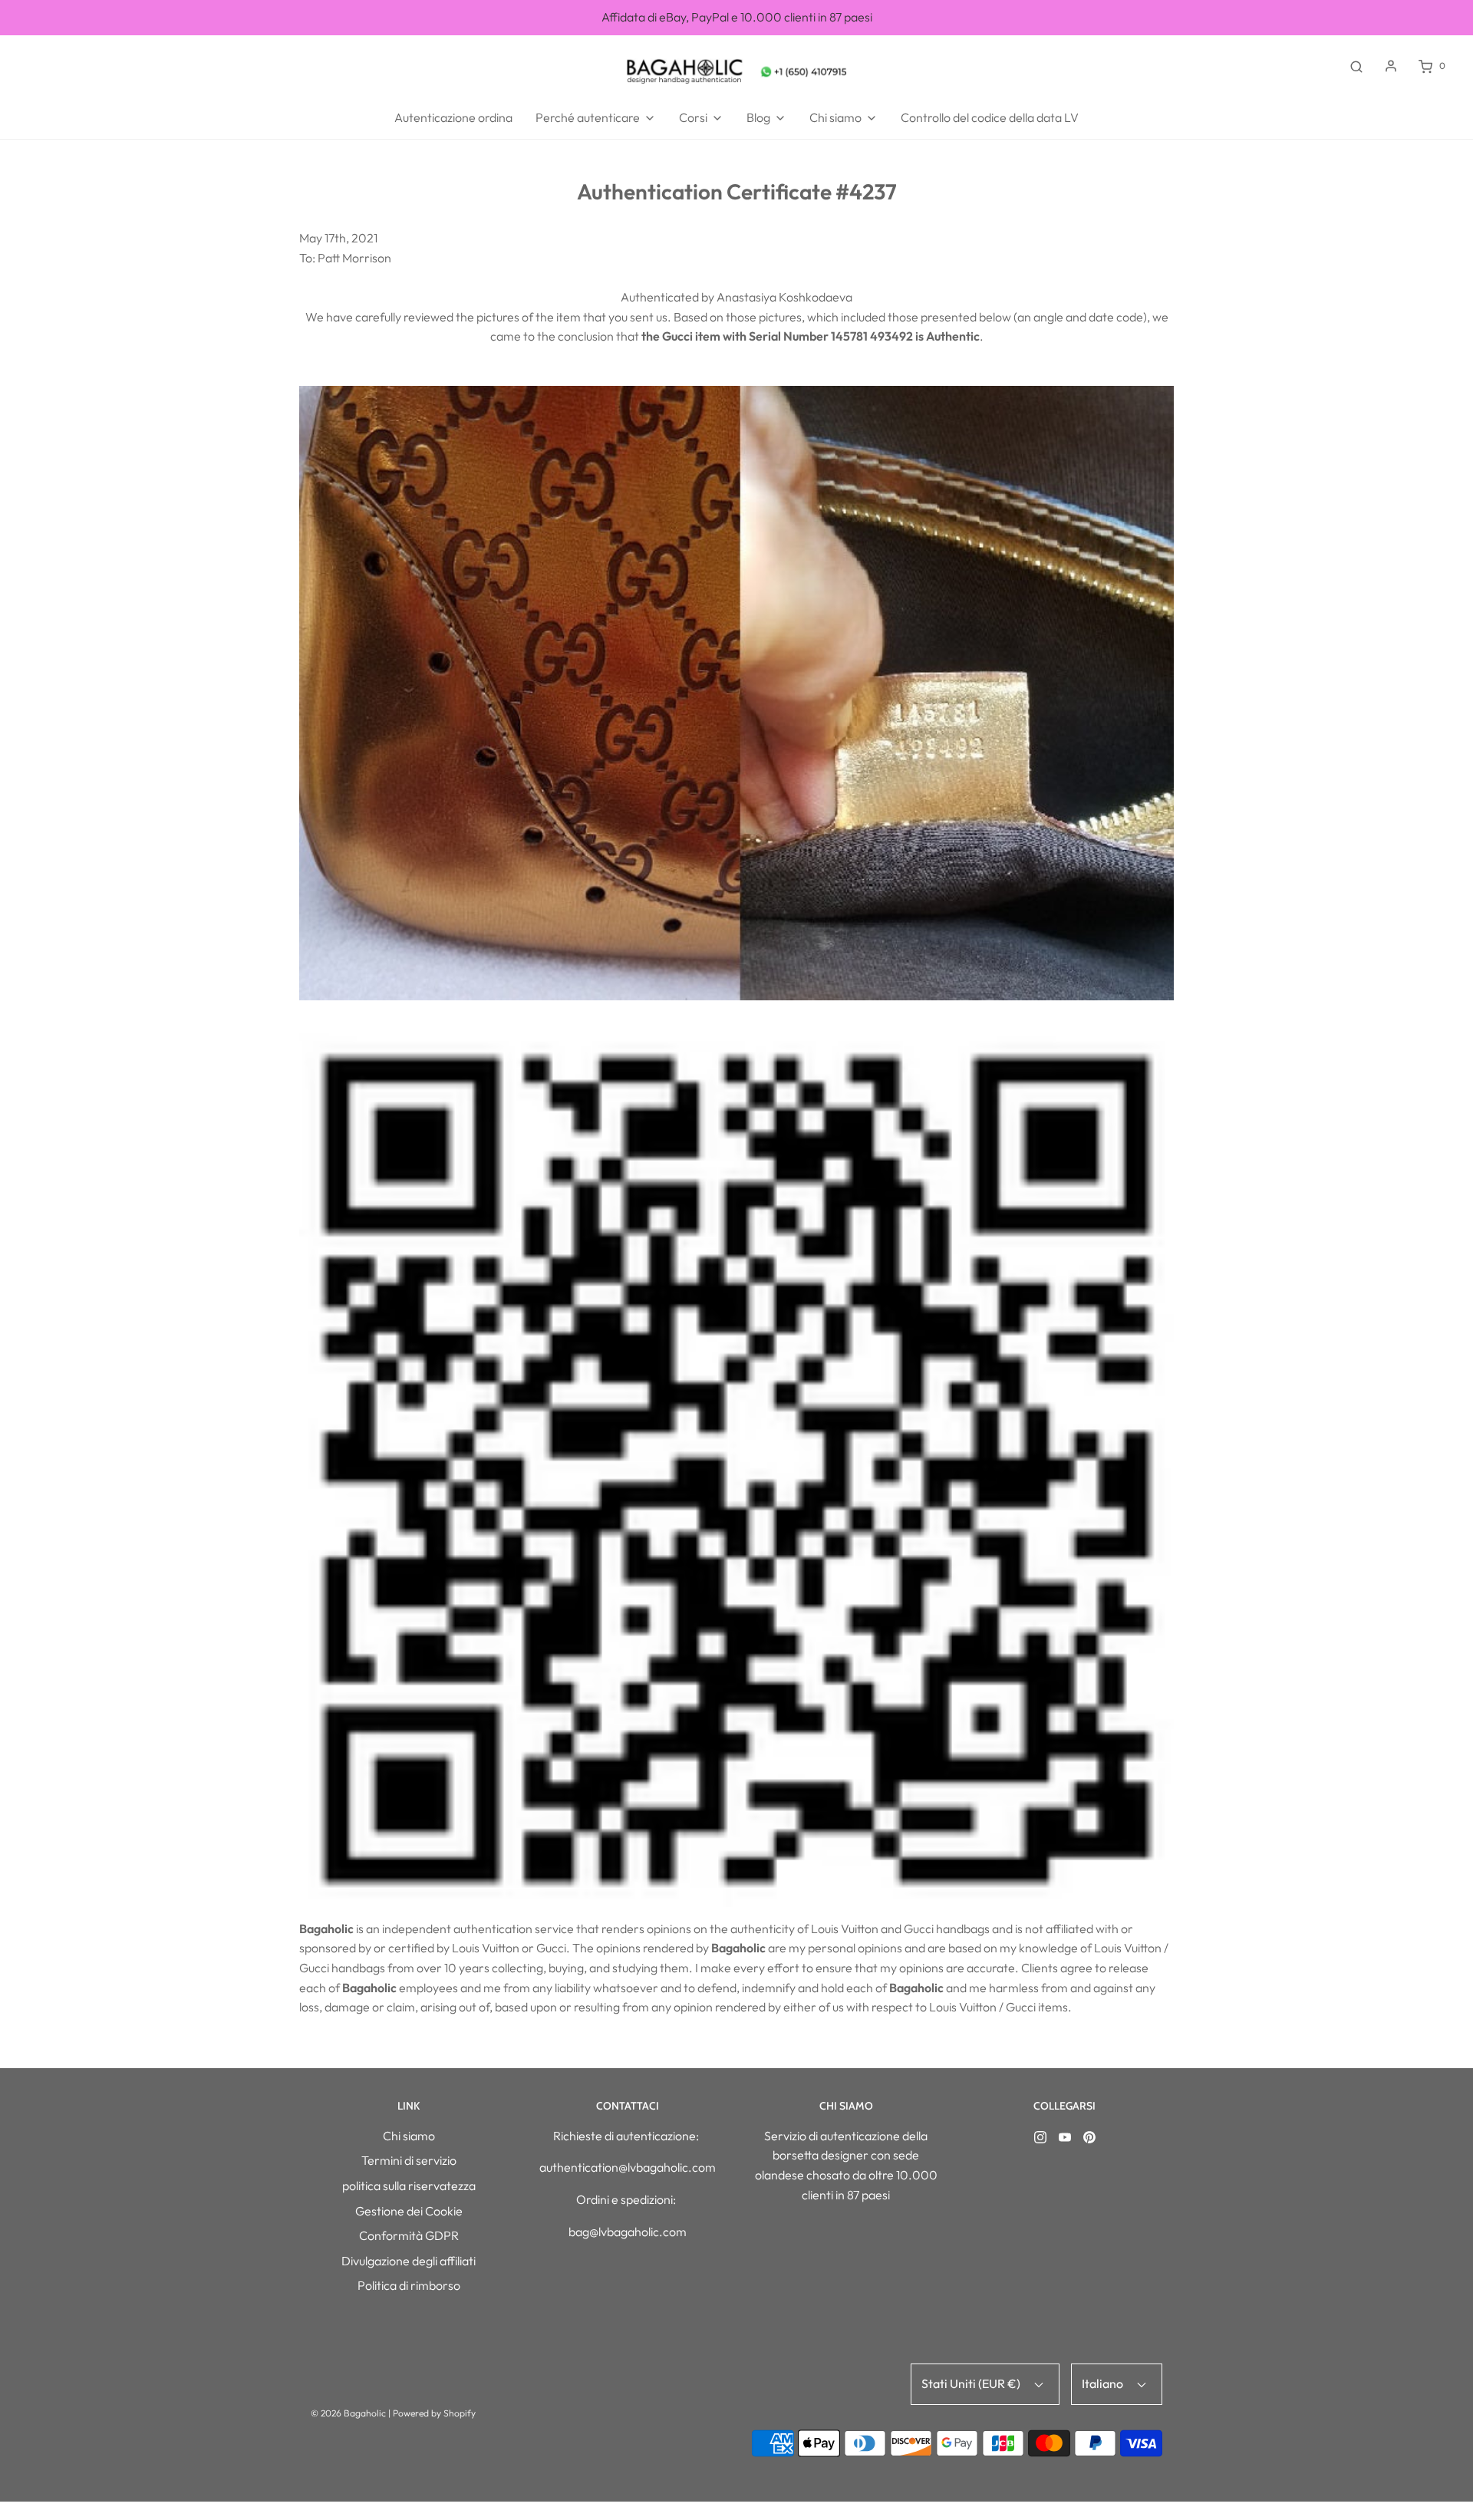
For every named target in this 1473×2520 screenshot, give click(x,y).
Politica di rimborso (409, 2285)
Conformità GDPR (409, 2235)
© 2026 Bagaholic (348, 2413)
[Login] (1391, 66)
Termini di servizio (409, 2160)
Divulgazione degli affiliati (409, 2261)
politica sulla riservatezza (409, 2186)
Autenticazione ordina (453, 117)
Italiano (1104, 2383)
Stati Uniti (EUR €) (972, 2383)
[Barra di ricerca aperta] (1356, 66)
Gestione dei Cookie (409, 2211)
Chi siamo (409, 2136)
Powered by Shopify (434, 2413)
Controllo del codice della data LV (990, 117)
